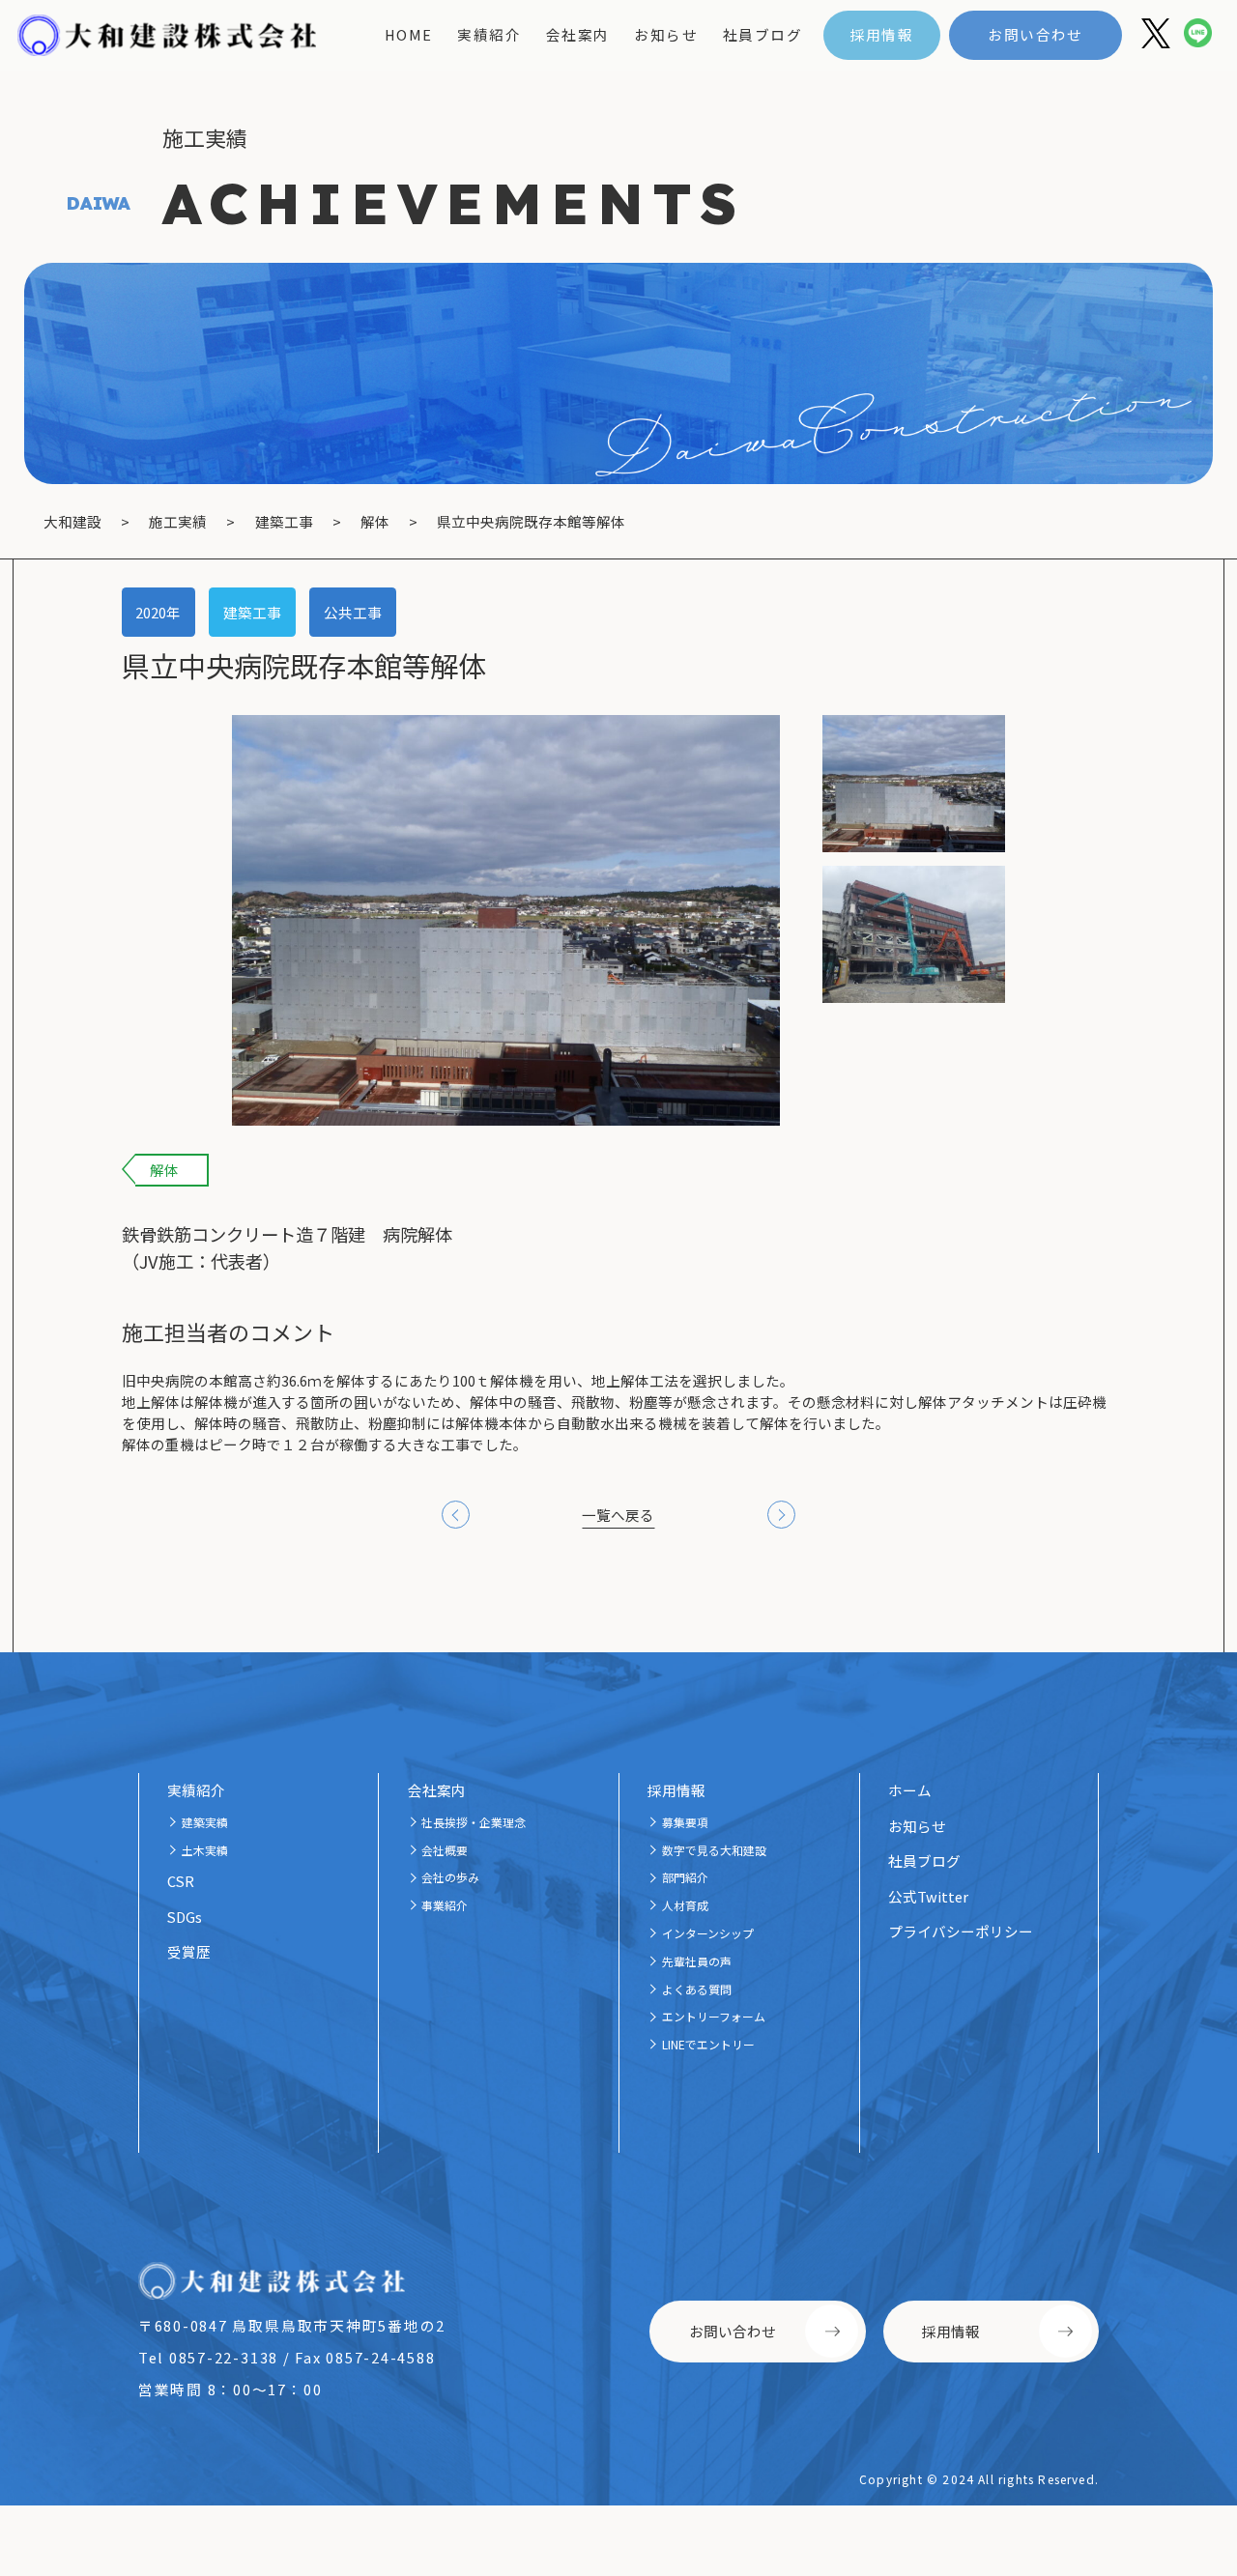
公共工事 (353, 612)
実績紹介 (489, 34)
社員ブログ (762, 34)
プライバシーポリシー (961, 1931)
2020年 (158, 612)
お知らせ (666, 34)
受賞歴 (189, 1951)
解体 (164, 1170)
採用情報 (882, 34)
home (409, 34)
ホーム (910, 1790)
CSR (181, 1881)
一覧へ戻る (618, 1515)
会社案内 (578, 34)
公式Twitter (928, 1896)
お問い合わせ (1036, 34)
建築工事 (252, 612)
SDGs (185, 1917)
